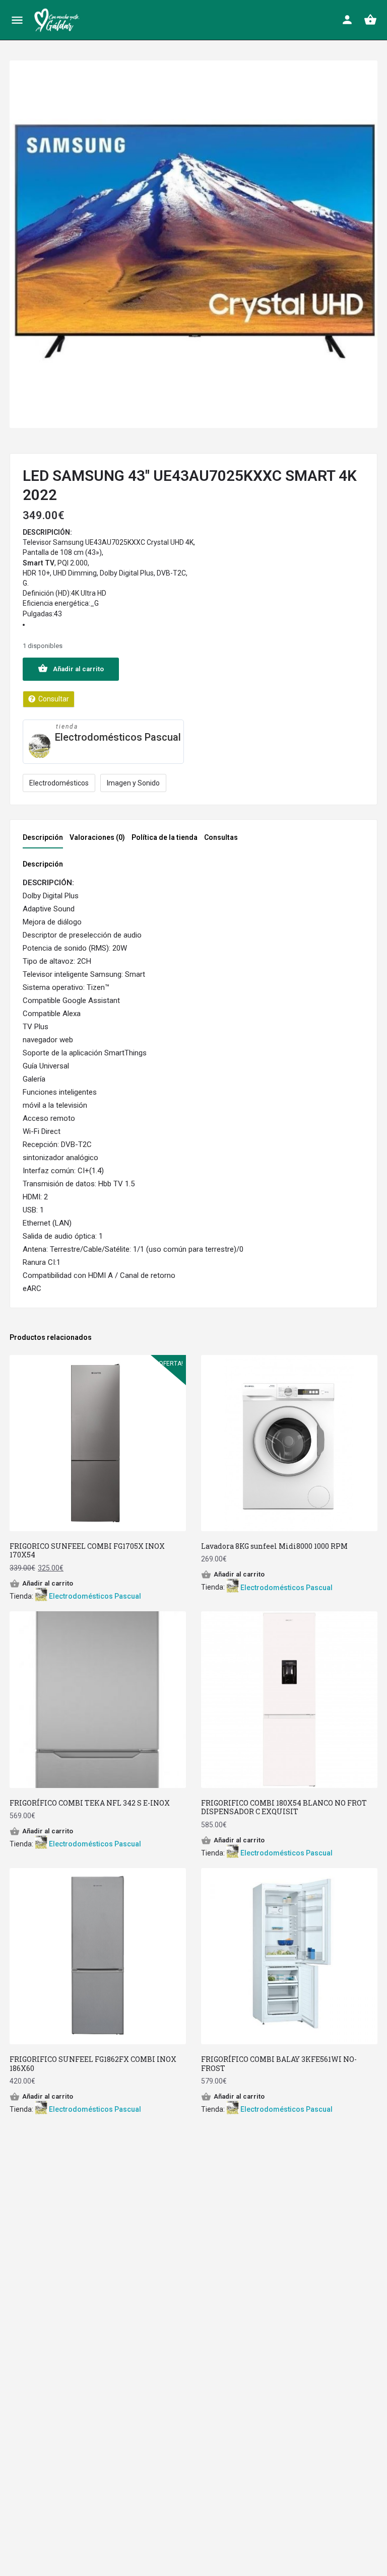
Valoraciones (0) (97, 837)
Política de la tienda (165, 837)
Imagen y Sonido (133, 783)
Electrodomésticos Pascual (118, 737)
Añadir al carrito (78, 669)
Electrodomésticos (59, 783)
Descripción (43, 837)
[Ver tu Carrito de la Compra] (370, 20)
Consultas (221, 837)
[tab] (45, 840)
